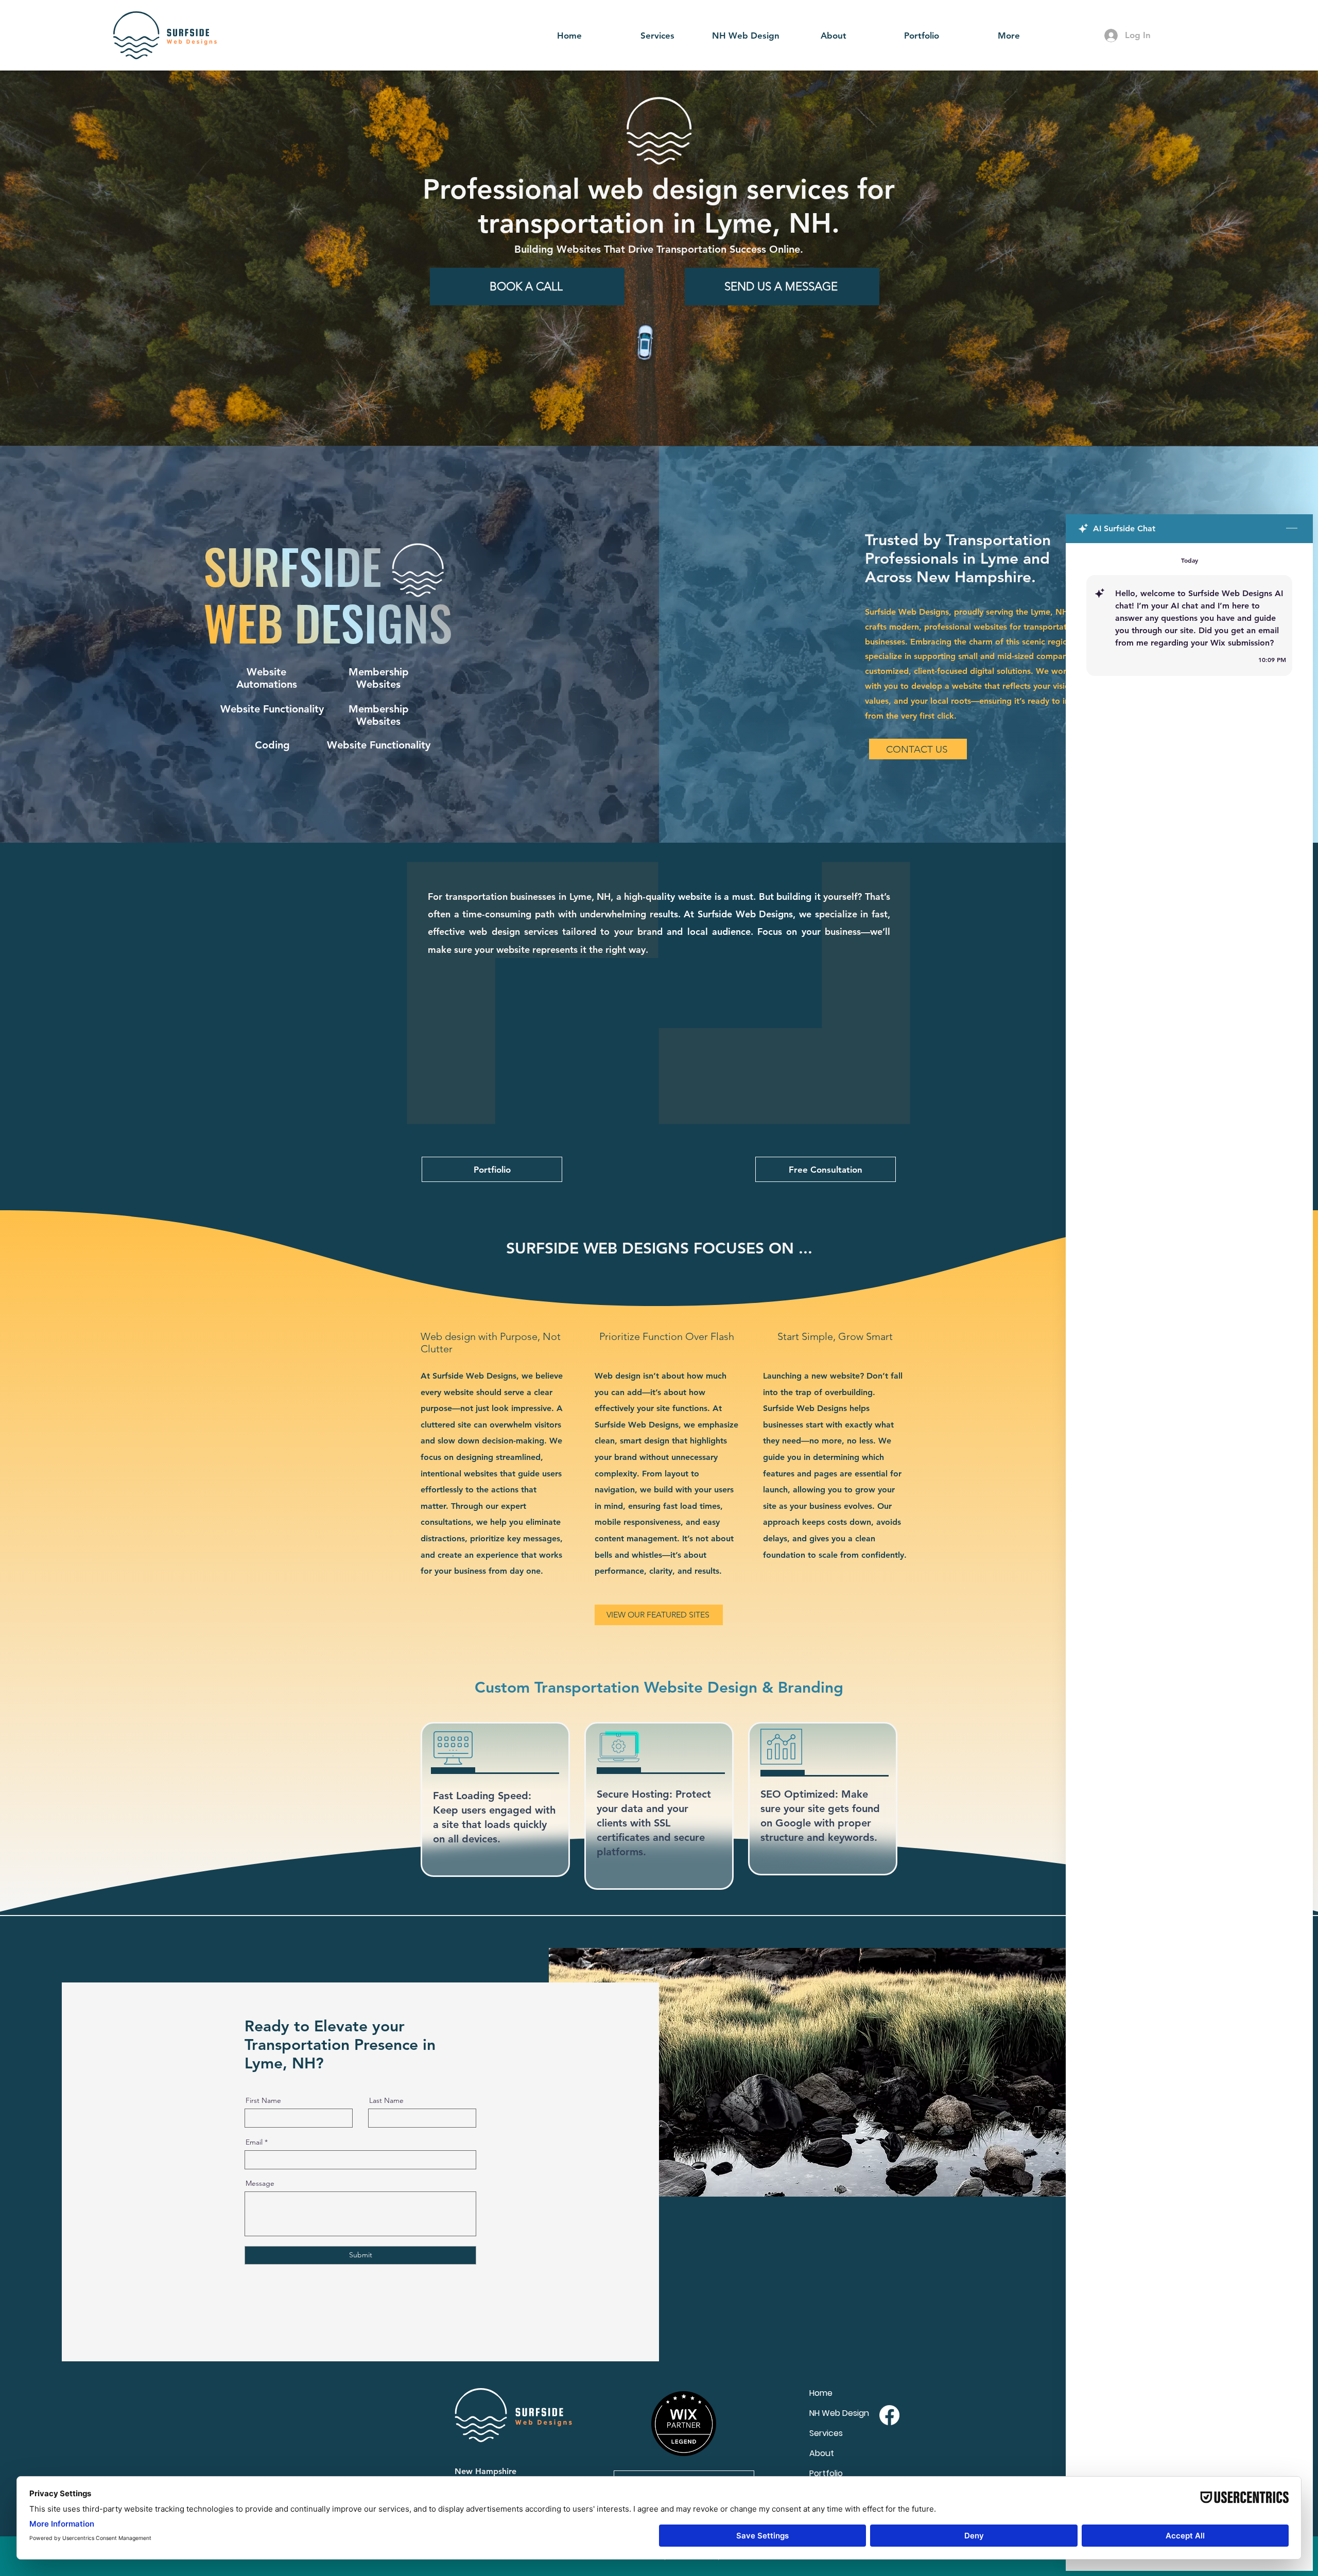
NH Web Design (839, 2413)
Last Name (386, 2100)
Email (254, 2142)
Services (826, 2433)
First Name (263, 2100)
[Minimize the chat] (1292, 529)
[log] (1189, 1533)
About (822, 2453)
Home (821, 2393)
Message (260, 2183)
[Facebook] (889, 2415)
